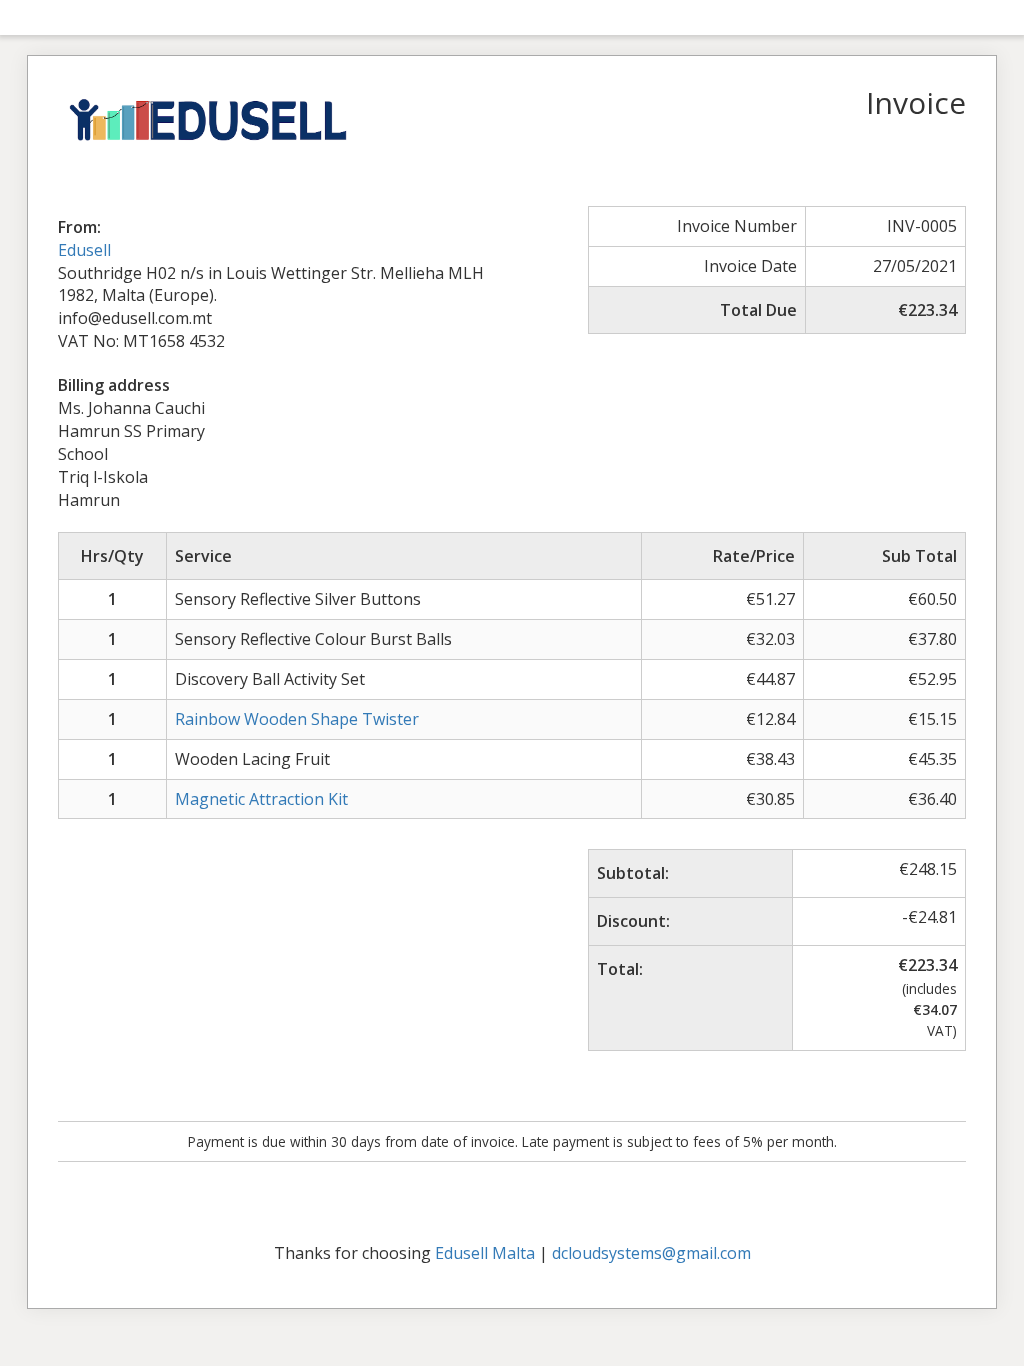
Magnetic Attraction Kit (261, 799)
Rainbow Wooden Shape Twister (297, 719)
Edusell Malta (485, 1253)
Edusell (84, 250)
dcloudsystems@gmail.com (651, 1253)
